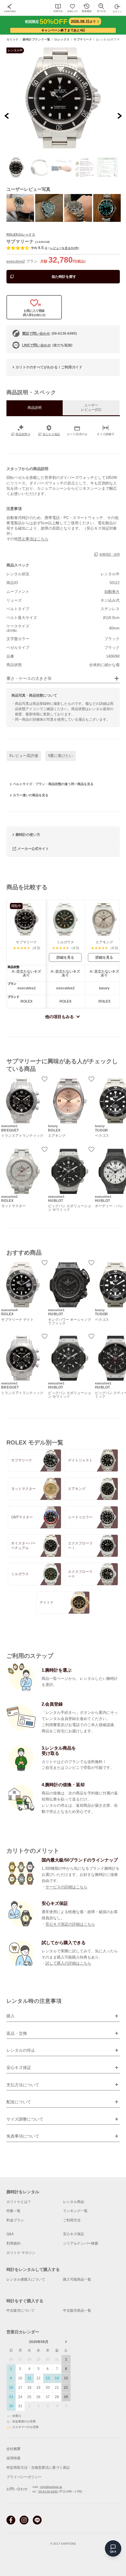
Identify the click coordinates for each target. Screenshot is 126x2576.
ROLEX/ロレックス (21, 234)
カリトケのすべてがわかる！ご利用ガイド (49, 367)
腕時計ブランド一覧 (36, 40)
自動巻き (112, 592)
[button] (17, 167)
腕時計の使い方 (28, 835)
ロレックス (62, 40)
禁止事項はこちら (33, 539)
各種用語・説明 (110, 555)
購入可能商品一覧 (77, 2279)
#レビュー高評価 (24, 756)
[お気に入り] (72, 8)
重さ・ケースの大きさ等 (29, 679)
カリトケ (13, 40)
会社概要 (13, 2449)
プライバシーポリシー (24, 2477)
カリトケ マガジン (21, 2253)
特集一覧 (13, 2211)
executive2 (16, 261)
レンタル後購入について (26, 2279)
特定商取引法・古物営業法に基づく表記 (38, 2468)
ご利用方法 (72, 2220)
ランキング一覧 (75, 2211)
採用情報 (13, 2458)
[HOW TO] (58, 8)
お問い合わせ (17, 2489)
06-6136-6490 (48, 2491)
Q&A (10, 2234)
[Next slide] (119, 116)
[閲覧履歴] (87, 8)
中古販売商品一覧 (77, 2310)
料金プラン (15, 2220)
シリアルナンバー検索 (81, 2243)
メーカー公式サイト (33, 848)
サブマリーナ (83, 40)
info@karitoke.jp (51, 2487)
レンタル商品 (74, 2202)
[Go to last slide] (7, 116)
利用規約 (13, 2243)
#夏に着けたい (61, 756)
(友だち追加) (47, 345)
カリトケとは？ (19, 2202)
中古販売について (21, 2310)
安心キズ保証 (74, 2234)
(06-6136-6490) (49, 334)
